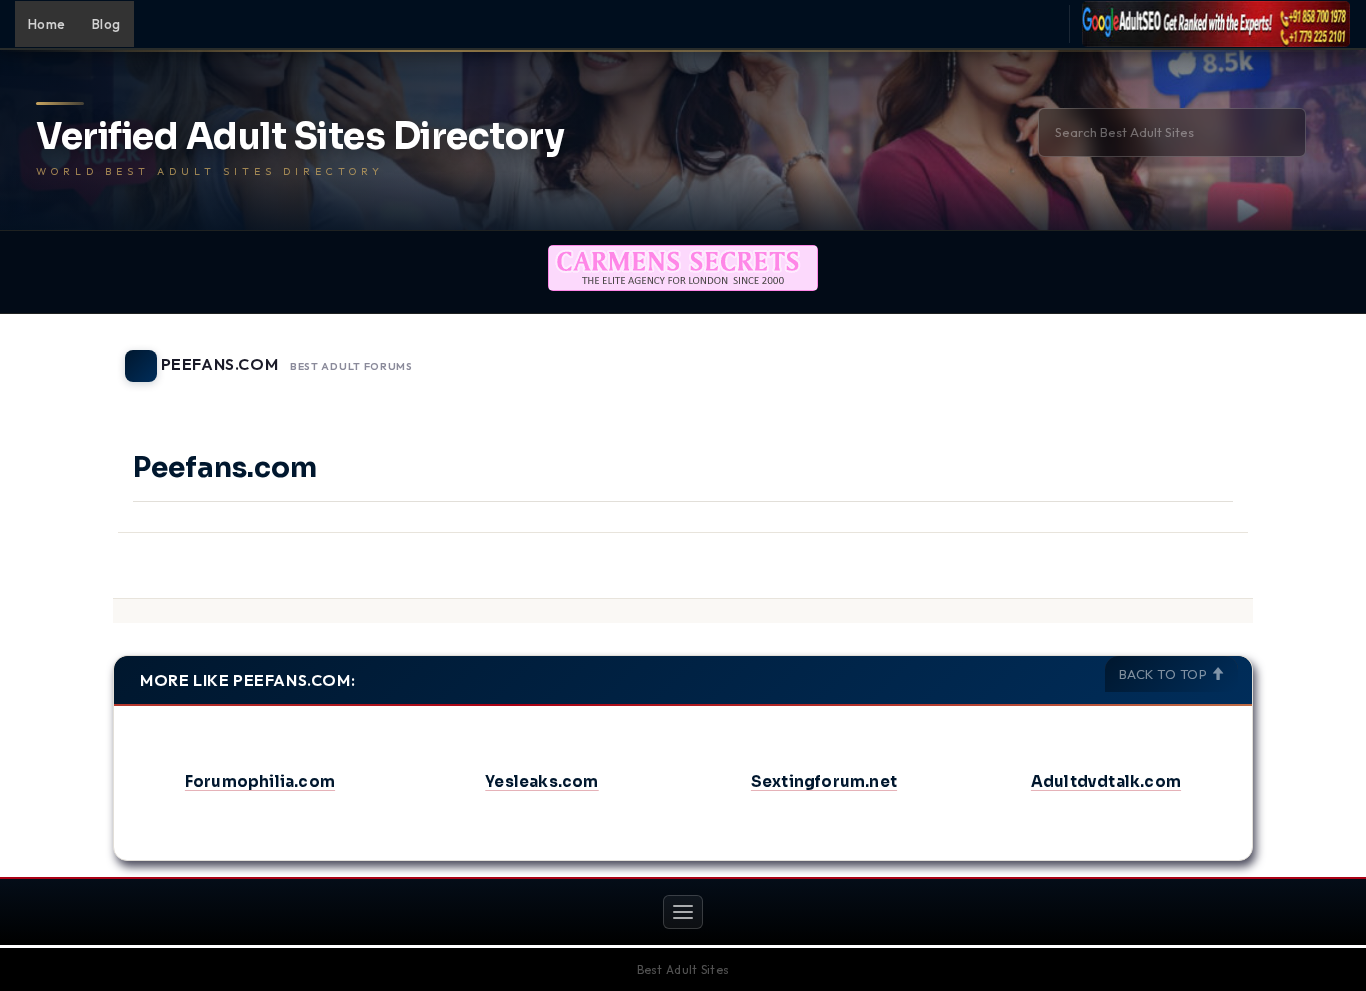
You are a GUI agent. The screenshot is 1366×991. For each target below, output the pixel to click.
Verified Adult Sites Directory (300, 137)
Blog (106, 24)
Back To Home (1201, 354)
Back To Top (1165, 674)
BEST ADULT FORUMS (351, 367)
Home (47, 24)
